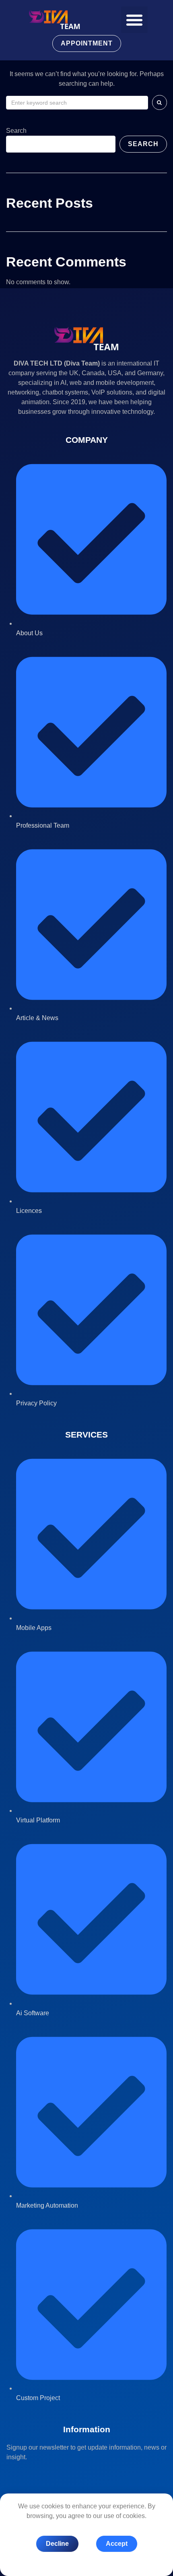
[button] (134, 20)
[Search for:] (77, 103)
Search (16, 131)
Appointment (87, 43)
